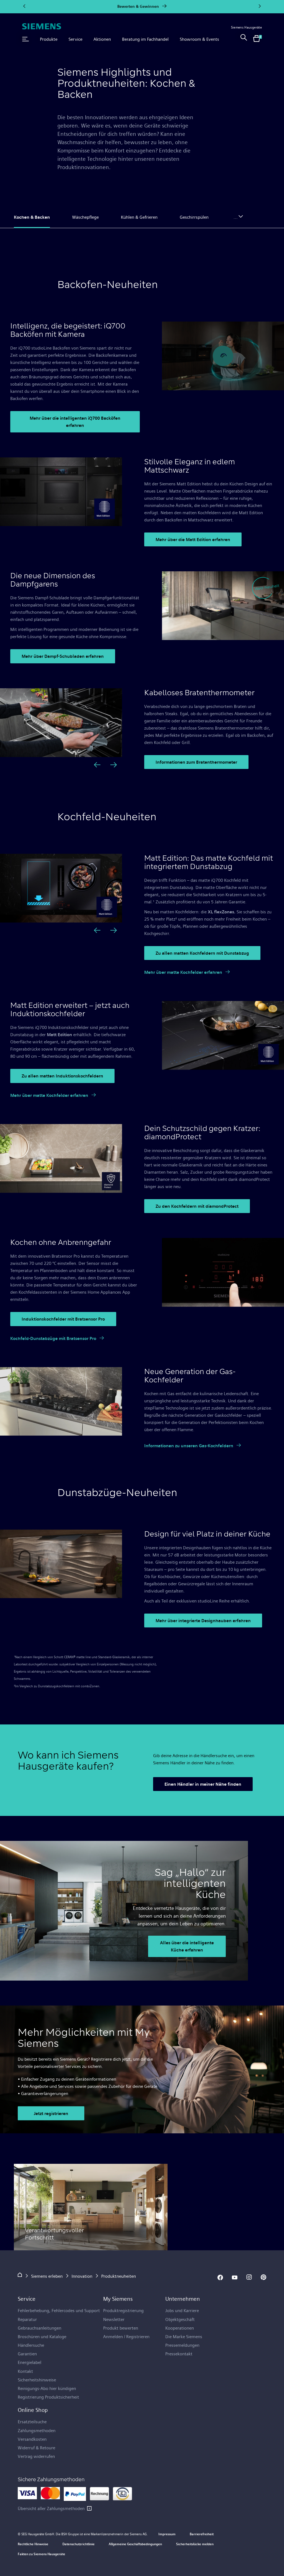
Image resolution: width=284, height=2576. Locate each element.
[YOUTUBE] (235, 2277)
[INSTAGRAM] (249, 2277)
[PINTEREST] (263, 2277)
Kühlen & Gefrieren (139, 217)
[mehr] (89, 2508)
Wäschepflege (85, 217)
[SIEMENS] (42, 26)
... (236, 217)
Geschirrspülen (194, 217)
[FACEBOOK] (220, 2277)
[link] (244, 39)
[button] (26, 39)
